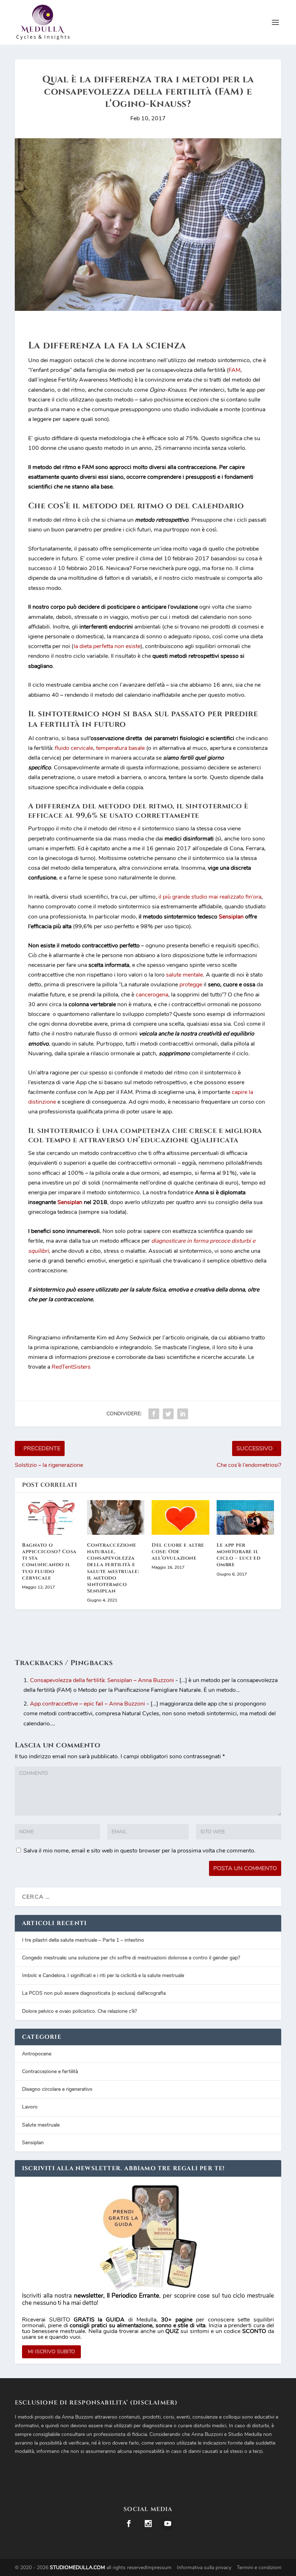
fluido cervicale (74, 748)
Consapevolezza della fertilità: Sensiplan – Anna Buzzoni (102, 1680)
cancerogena (152, 995)
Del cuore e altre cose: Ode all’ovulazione (178, 1552)
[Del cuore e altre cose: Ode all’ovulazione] (180, 1517)
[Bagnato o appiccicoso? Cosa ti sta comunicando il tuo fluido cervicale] (51, 1517)
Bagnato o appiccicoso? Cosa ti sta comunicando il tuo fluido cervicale (49, 1561)
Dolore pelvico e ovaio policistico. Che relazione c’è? (79, 2011)
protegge (191, 985)
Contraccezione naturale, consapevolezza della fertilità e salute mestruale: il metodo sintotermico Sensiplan (113, 1568)
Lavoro (30, 2107)
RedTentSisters (71, 1367)
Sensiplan (70, 1202)
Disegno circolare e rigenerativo (57, 2089)
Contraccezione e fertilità (50, 2071)
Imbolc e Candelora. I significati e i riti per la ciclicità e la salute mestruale (103, 1975)
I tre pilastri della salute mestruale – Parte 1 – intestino (83, 1940)
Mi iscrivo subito (51, 2352)
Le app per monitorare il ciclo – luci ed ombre (239, 1555)
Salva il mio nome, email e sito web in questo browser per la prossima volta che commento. (140, 1851)
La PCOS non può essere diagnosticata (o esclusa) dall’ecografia (94, 1993)
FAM (234, 370)
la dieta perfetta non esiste (107, 646)
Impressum (159, 2568)
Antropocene (37, 2054)
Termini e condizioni (259, 2568)
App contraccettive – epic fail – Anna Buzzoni (88, 1704)
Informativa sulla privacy (204, 2568)
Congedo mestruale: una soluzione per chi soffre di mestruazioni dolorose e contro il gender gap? (131, 1958)
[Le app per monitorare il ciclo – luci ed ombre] (245, 1517)
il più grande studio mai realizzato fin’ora (210, 897)
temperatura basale (120, 748)
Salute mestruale (41, 2125)
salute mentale (184, 975)
